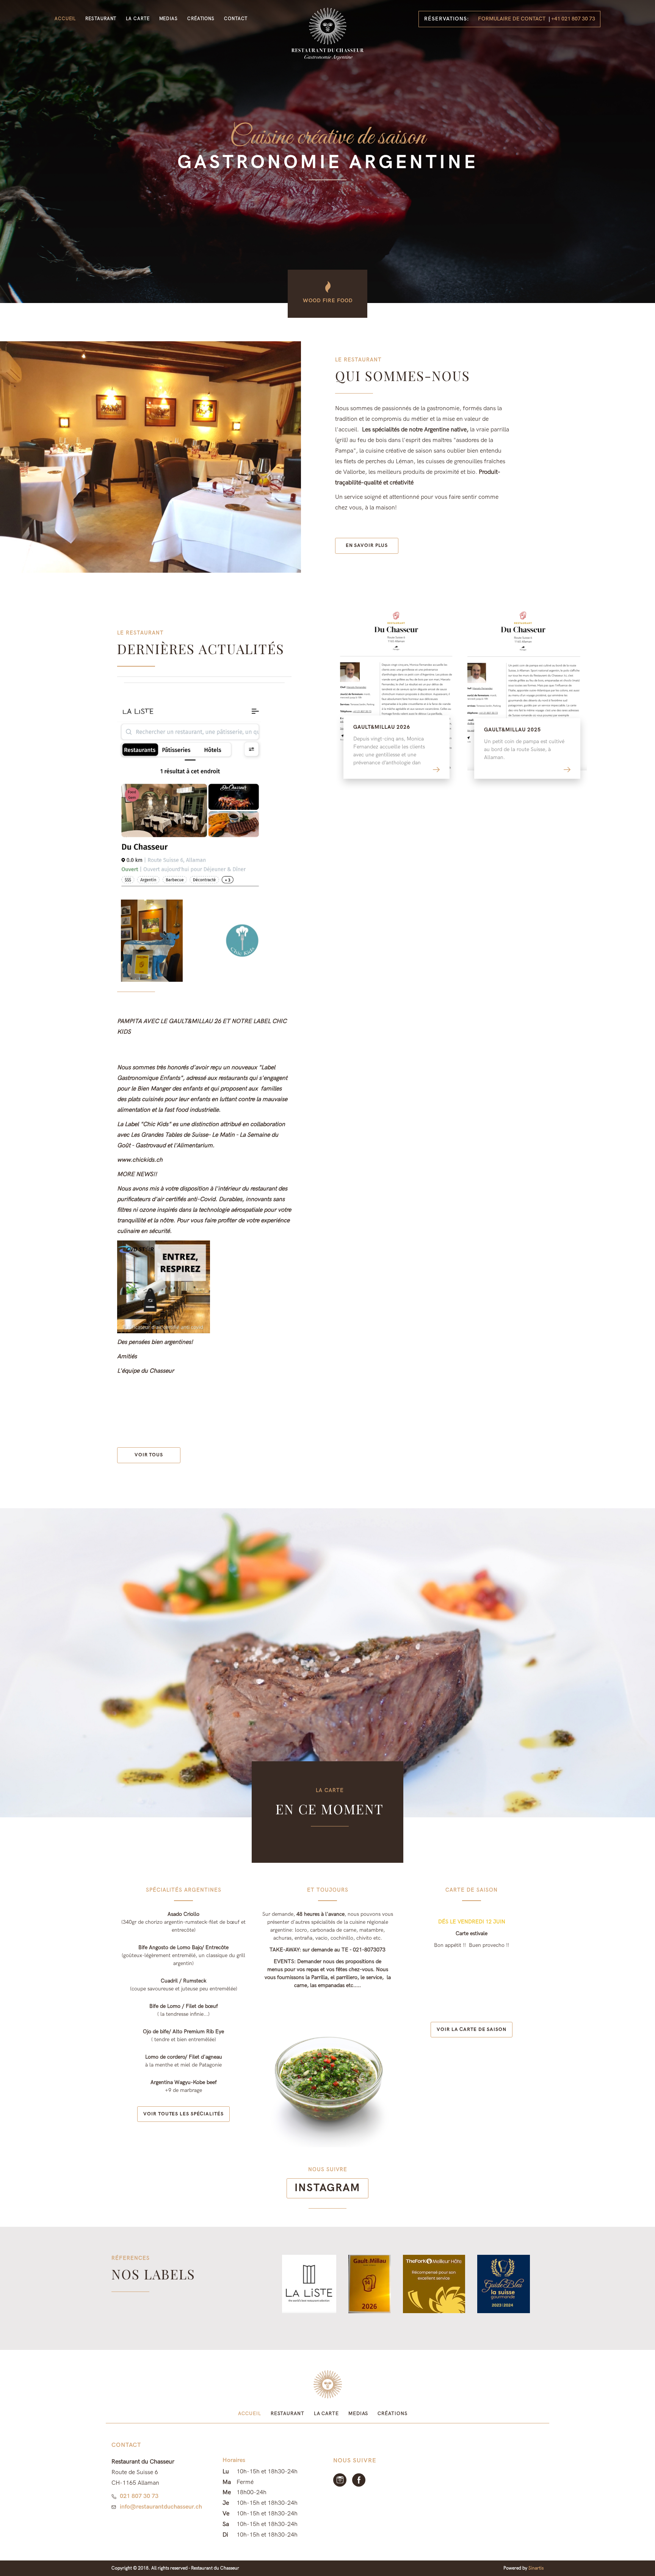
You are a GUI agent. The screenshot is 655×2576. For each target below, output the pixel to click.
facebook (359, 2480)
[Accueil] (327, 34)
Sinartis (536, 2568)
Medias (168, 19)
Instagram (327, 2188)
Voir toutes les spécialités (183, 2114)
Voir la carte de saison (472, 2029)
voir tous (149, 1455)
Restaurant (101, 19)
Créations (201, 19)
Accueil (65, 19)
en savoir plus (367, 545)
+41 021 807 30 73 (573, 19)
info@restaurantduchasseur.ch (161, 2507)
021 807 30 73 (139, 2496)
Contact (236, 19)
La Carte (138, 19)
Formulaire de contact (512, 19)
